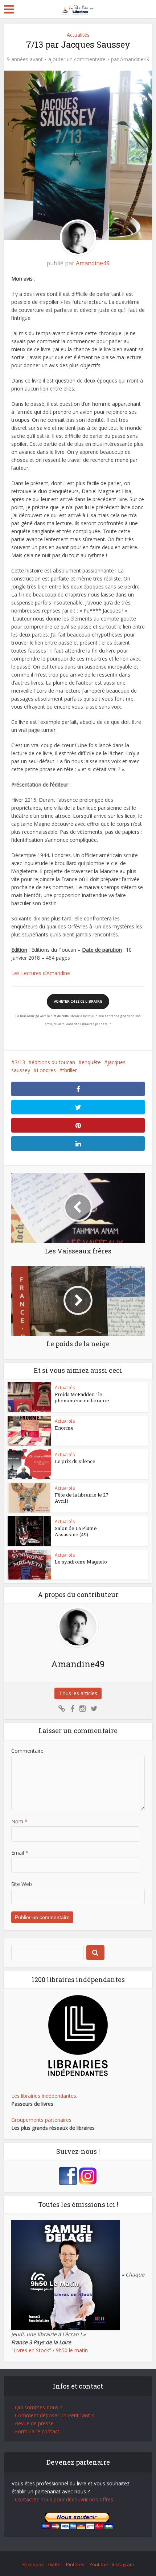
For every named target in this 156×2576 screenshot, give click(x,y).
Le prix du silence (75, 1461)
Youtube (99, 2564)
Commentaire (27, 1751)
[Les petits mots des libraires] (78, 9)
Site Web (22, 1884)
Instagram (123, 2564)
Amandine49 (135, 59)
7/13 (20, 1062)
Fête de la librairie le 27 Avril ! (82, 1498)
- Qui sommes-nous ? (37, 2407)
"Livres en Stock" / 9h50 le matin (50, 2350)
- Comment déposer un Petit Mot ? (53, 2415)
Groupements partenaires (41, 2120)
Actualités (78, 35)
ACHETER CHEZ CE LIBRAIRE (78, 1001)
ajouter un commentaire (77, 59)
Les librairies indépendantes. (44, 2096)
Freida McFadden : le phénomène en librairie (82, 1397)
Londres (46, 1070)
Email (20, 1853)
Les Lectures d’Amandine (41, 973)
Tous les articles (78, 1693)
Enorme (64, 1428)
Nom (19, 1821)
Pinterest (76, 2564)
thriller (70, 1070)
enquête (91, 1062)
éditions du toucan (53, 1062)
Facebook (33, 2564)
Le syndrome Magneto (81, 1562)
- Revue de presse (33, 2423)
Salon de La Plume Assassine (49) (76, 1531)
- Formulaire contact (36, 2431)
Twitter (55, 2564)
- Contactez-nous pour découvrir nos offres (62, 2499)
